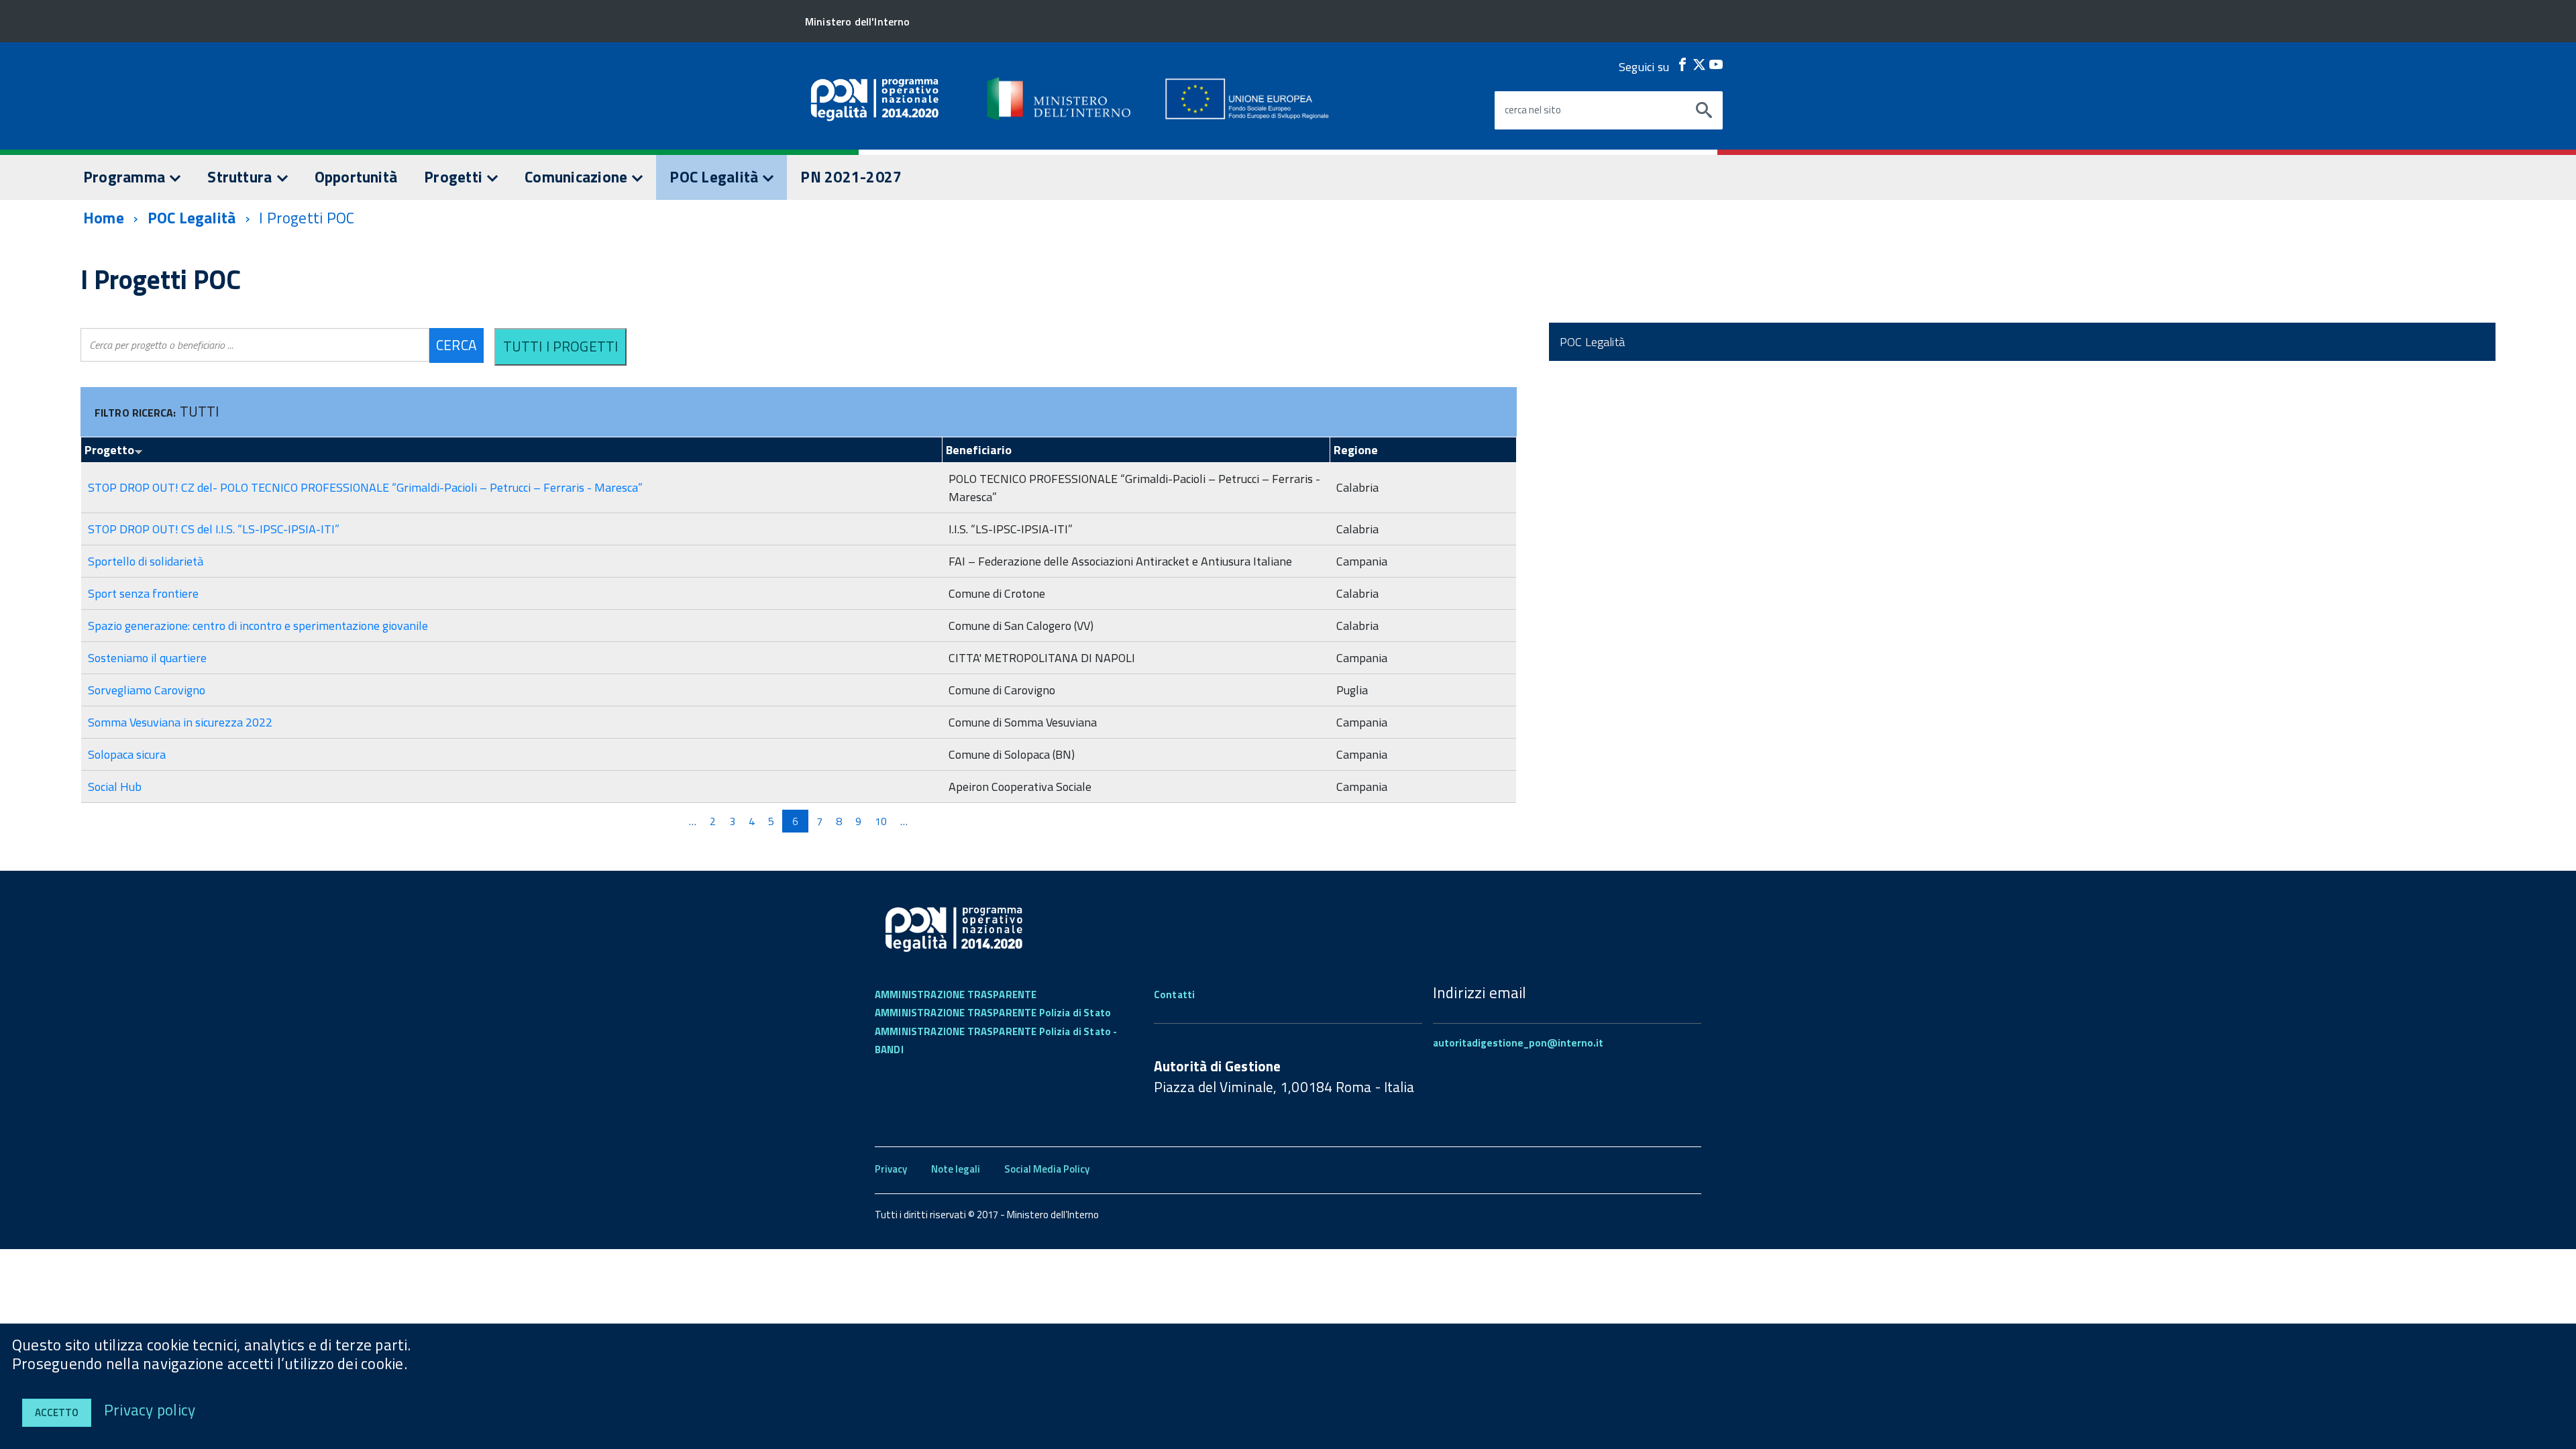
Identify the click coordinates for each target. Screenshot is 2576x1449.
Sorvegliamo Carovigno (147, 690)
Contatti (1174, 995)
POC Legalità (715, 177)
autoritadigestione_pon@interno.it (1518, 1043)
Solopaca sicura (127, 754)
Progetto (109, 450)
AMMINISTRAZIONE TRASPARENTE (956, 995)
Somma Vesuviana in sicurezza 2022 (180, 722)
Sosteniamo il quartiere (147, 658)
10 (881, 821)
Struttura (241, 177)
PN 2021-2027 (851, 177)
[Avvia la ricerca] (1704, 111)
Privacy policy (150, 1410)
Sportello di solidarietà (146, 561)
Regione (1356, 450)
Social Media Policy (1047, 1169)
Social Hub (115, 787)
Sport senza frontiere (143, 593)
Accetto (57, 1412)
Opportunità (356, 177)
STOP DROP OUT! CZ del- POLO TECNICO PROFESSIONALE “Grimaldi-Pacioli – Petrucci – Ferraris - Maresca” (365, 487)
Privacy (891, 1169)
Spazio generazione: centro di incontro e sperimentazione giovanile (258, 626)
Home (104, 218)
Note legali (956, 1169)
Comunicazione (578, 177)
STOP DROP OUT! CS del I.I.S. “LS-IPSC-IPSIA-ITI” (214, 529)
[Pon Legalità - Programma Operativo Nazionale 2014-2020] (1060, 99)
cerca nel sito (1533, 110)
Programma (126, 177)
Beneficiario (979, 450)
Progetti (455, 177)
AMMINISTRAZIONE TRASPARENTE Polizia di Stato (993, 1013)
